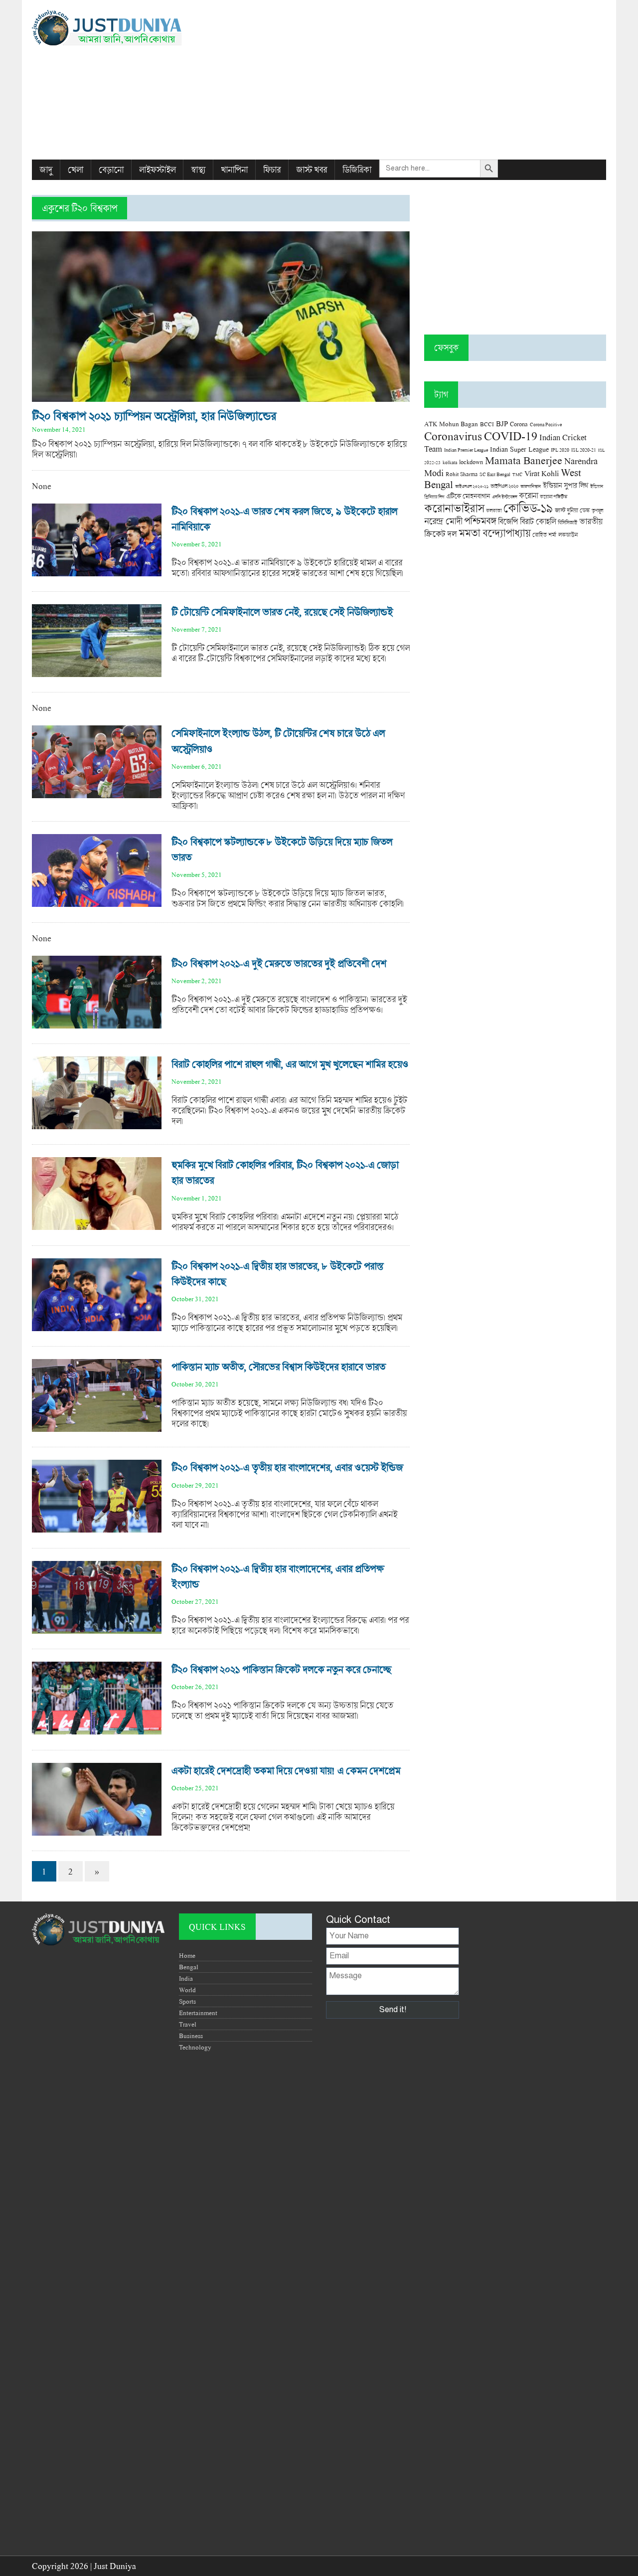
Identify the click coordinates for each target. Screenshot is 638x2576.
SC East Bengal (495, 474)
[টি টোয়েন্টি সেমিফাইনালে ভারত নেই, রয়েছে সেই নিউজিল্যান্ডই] (97, 672)
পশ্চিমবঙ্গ (480, 521)
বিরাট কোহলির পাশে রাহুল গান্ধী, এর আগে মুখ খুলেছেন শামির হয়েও (290, 1064)
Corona (519, 424)
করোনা (528, 496)
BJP (502, 423)
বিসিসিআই (567, 522)
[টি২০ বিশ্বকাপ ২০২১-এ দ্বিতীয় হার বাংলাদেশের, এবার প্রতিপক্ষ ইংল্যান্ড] (97, 1629)
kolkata (450, 462)
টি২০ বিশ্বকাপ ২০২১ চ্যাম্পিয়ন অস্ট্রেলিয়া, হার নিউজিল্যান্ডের (154, 416)
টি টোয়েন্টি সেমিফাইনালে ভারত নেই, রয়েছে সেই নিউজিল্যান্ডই (282, 612)
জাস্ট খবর (312, 170)
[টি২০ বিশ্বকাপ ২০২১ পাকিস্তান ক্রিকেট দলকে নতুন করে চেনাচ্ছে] (97, 1729)
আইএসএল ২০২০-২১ (472, 486)
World (187, 1990)
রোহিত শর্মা (544, 535)
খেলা (76, 170)
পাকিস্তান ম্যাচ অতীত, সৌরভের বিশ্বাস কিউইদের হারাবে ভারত (278, 1367)
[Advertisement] (417, 80)
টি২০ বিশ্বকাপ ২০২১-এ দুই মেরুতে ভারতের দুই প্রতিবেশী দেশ (279, 963)
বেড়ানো (111, 170)
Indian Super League (519, 449)
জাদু (46, 170)
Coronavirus (453, 436)
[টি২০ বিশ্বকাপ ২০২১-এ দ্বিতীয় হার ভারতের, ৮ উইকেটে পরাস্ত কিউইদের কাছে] (97, 1326)
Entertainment (198, 2013)
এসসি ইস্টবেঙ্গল (504, 497)
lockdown (471, 462)
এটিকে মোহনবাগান (468, 496)
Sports (187, 2001)
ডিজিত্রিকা (357, 170)
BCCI (487, 424)
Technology (195, 2047)
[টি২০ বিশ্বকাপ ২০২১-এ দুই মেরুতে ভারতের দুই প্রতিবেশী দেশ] (97, 1023)
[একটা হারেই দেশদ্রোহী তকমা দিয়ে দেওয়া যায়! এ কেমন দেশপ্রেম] (97, 1830)
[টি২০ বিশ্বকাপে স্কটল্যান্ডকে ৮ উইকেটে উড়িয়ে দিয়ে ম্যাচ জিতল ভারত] (97, 902)
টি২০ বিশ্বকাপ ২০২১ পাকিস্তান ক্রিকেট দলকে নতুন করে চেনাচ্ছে (281, 1669)
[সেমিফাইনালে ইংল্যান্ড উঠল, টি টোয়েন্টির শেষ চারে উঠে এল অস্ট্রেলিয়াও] (97, 793)
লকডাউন (568, 534)
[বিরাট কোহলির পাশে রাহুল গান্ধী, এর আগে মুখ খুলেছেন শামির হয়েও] (97, 1124)
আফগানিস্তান (531, 486)
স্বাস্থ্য (198, 170)
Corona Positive (546, 425)
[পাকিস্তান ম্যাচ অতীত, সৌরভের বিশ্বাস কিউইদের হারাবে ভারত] (97, 1427)
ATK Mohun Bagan (451, 424)
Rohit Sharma (462, 474)
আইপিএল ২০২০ (504, 486)
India (186, 1978)
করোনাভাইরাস (454, 508)
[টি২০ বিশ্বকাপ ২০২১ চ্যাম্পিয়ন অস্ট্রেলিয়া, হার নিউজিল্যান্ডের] (221, 397)
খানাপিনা (234, 170)
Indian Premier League (466, 450)
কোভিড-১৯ (528, 508)
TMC (517, 474)
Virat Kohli (542, 473)
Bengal (189, 1967)
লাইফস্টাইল (157, 170)
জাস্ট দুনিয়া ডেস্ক (572, 510)
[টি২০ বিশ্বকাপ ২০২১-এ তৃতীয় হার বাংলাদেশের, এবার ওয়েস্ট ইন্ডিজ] (97, 1527)
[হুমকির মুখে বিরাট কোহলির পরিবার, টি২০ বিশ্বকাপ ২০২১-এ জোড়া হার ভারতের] (97, 1225)
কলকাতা (494, 511)
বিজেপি (508, 521)
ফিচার (272, 170)
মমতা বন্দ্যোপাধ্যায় (494, 533)
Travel (188, 2024)
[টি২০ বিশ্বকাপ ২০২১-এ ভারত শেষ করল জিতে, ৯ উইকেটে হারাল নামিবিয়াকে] (97, 571)
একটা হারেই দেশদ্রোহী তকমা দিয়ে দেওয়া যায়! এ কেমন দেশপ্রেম (286, 1771)
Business (191, 2036)
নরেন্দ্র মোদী (443, 521)
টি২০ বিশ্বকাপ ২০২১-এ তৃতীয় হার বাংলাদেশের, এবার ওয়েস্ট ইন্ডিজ (287, 1467)
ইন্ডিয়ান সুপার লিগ (565, 485)
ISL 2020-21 (584, 450)
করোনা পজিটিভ (554, 497)
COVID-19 (511, 435)
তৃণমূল (597, 511)
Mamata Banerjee (524, 460)
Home (187, 1955)
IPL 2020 (560, 450)
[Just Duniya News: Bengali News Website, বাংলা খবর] (123, 28)
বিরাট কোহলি (538, 521)
